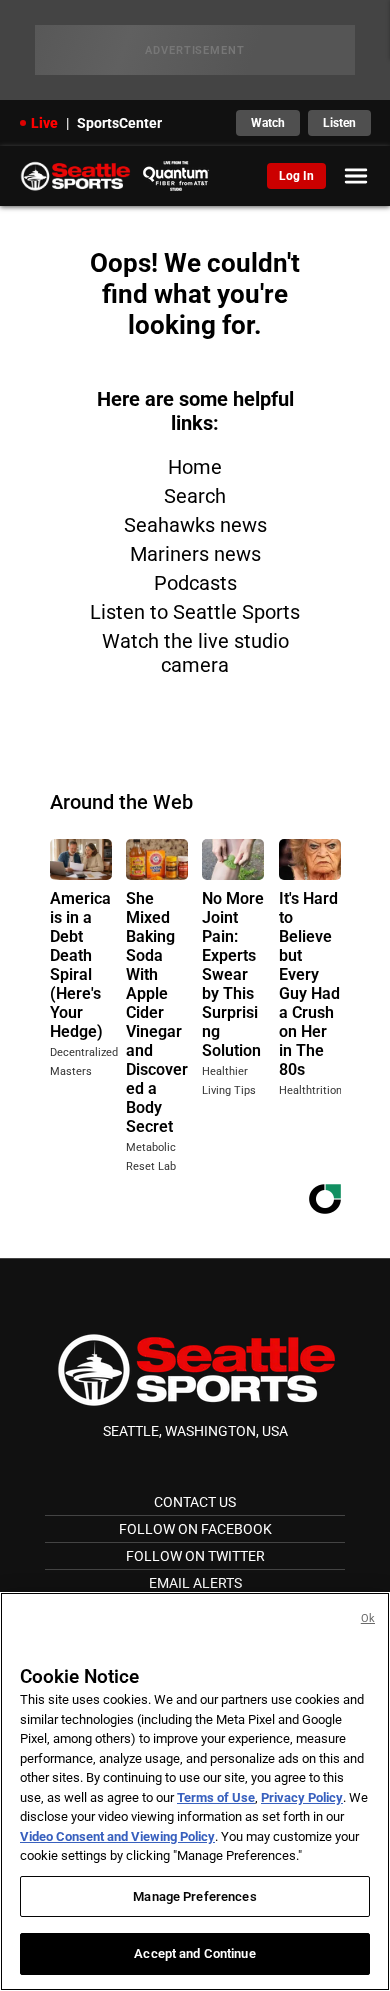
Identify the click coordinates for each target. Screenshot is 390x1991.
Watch (268, 123)
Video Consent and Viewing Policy (117, 1836)
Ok (368, 1618)
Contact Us (195, 1502)
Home (195, 467)
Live (44, 123)
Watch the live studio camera (195, 653)
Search (195, 496)
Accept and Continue (194, 1953)
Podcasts (195, 583)
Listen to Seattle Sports (195, 612)
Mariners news (195, 554)
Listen (339, 123)
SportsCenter (119, 123)
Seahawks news (195, 525)
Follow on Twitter (195, 1556)
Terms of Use (216, 1797)
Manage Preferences (194, 1896)
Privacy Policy (302, 1797)
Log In (296, 176)
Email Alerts (195, 1583)
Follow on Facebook (195, 1529)
